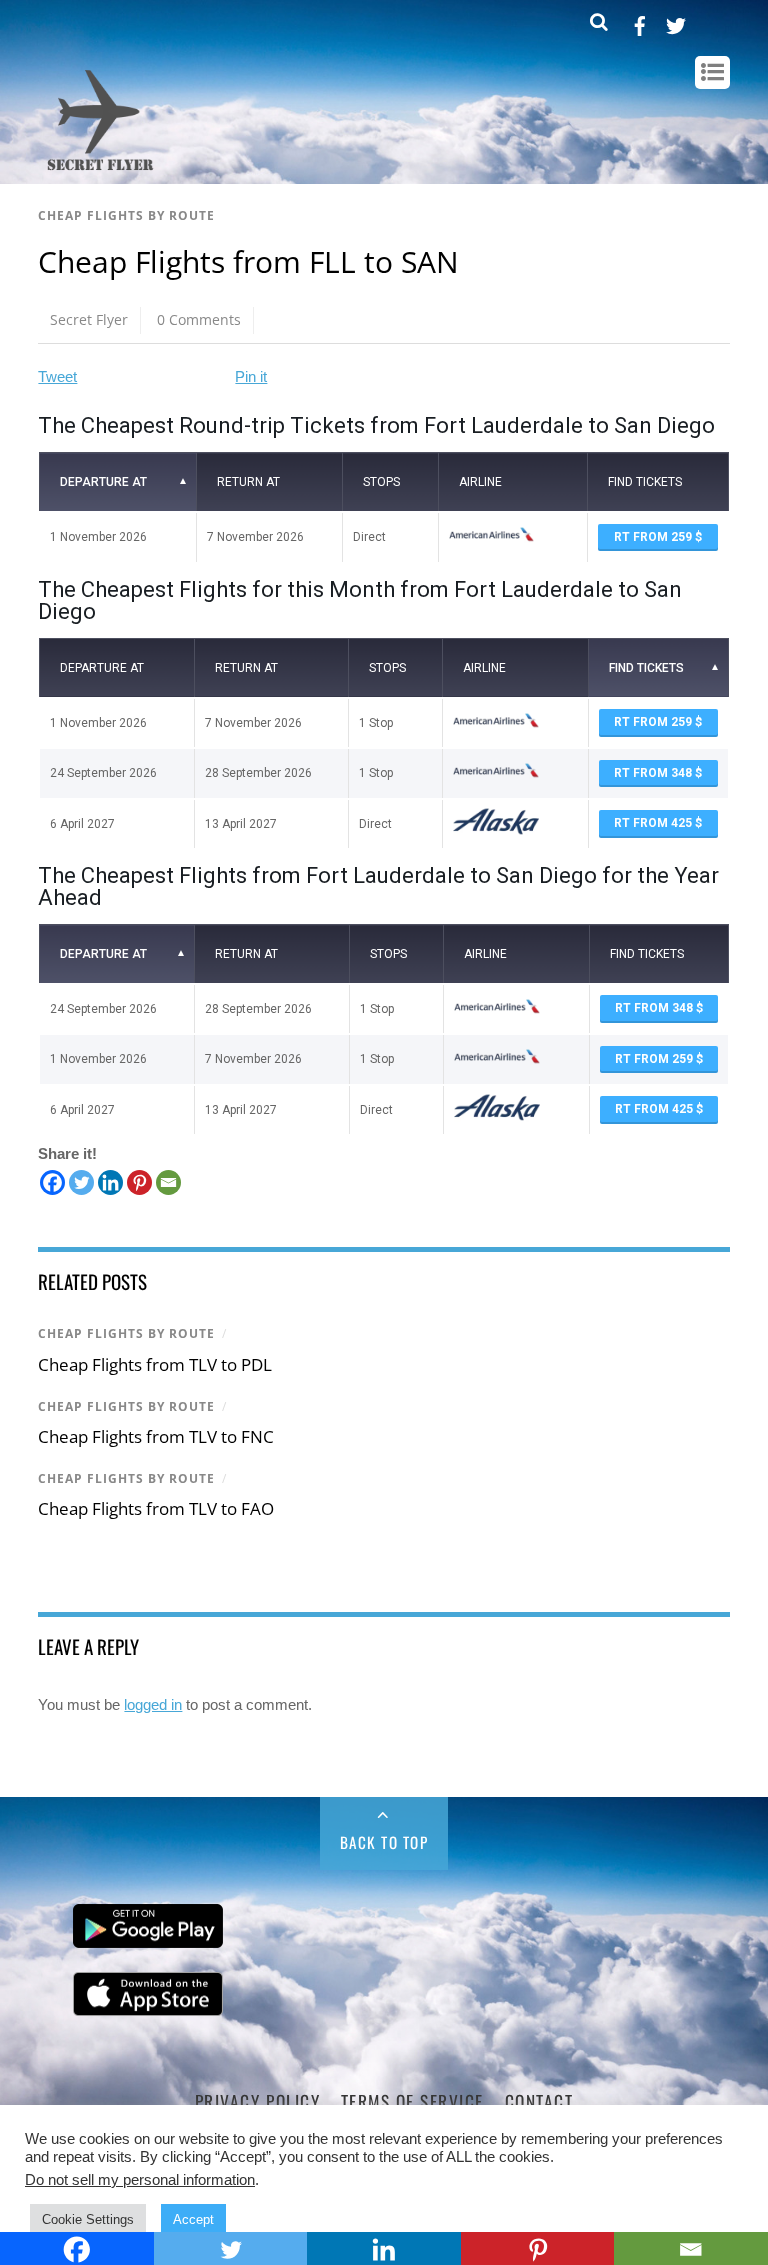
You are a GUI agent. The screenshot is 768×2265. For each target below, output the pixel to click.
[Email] (168, 1182)
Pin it (251, 376)
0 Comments (199, 319)
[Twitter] (81, 1182)
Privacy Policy (257, 2101)
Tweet (57, 376)
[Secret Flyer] (100, 172)
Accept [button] (193, 2219)
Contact (539, 2101)
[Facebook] (52, 1182)
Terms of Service (412, 2101)
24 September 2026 (103, 773)
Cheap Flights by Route (126, 215)
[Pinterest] (139, 1182)
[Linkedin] (110, 1182)
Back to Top (384, 1842)
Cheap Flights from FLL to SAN (248, 261)
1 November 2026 (98, 537)
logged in (153, 1704)
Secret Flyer (89, 319)
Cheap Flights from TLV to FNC (156, 1436)
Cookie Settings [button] (88, 2219)
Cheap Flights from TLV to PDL (155, 1364)
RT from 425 (654, 823)
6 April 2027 (82, 824)
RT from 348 (654, 773)
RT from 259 (654, 537)
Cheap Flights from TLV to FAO (156, 1508)
